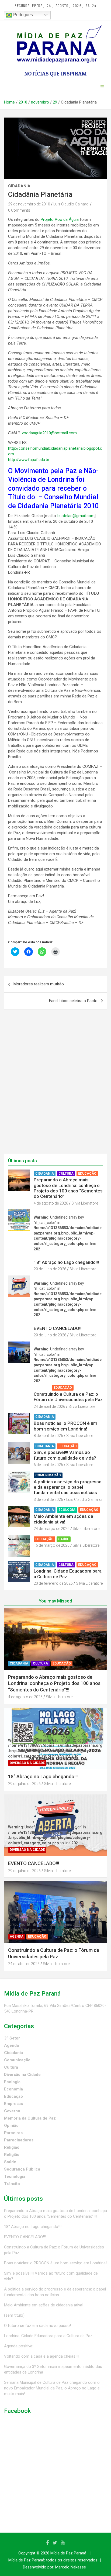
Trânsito (12, 2184)
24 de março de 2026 (52, 1529)
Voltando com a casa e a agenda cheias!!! (41, 2356)
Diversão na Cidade (53, 1256)
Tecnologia (15, 2176)
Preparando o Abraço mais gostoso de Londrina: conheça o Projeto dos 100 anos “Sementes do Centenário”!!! (68, 1188)
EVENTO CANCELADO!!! (58, 1328)
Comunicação (48, 1475)
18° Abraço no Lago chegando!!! (66, 1262)
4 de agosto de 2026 (51, 1203)
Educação (87, 1174)
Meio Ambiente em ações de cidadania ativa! (63, 1519)
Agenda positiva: (19, 2346)
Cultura (66, 1174)
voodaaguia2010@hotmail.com (49, 433)
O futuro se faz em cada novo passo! (37, 2326)
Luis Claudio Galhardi (71, 204)
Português (22, 15)
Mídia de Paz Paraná (68, 2553)
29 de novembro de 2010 (29, 204)
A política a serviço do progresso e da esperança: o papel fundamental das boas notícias (68, 1487)
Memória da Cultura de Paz (30, 2118)
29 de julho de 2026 (50, 1269)
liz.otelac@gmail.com (76, 516)
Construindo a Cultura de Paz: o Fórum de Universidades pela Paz (68, 1397)
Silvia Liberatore (85, 1203)
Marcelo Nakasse (71, 2567)
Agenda (42, 1388)
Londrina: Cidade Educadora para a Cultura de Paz (48, 2336)
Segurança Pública (22, 2169)
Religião (12, 2147)
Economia (13, 2089)
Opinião (11, 2126)
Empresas (13, 2104)
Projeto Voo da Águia (60, 219)
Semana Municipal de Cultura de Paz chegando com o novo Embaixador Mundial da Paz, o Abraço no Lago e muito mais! (52, 2388)
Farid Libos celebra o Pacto (73, 1001)
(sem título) (14, 2315)
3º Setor (12, 2038)
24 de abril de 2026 (49, 1406)
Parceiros (13, 2133)
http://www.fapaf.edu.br (29, 460)
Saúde (64, 1539)
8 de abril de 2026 (48, 1436)
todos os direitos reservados (72, 2560)
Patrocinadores (19, 2140)
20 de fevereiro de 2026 (53, 1583)
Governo (12, 2111)
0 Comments (19, 210)
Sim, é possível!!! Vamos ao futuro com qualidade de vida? (65, 1455)
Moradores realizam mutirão (39, 984)
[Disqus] (55, 1085)
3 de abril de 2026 (48, 1499)
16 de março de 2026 (52, 1545)
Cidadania (19, 186)
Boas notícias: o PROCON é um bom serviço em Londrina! (65, 1426)
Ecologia (67, 1510)
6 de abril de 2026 (48, 1465)
